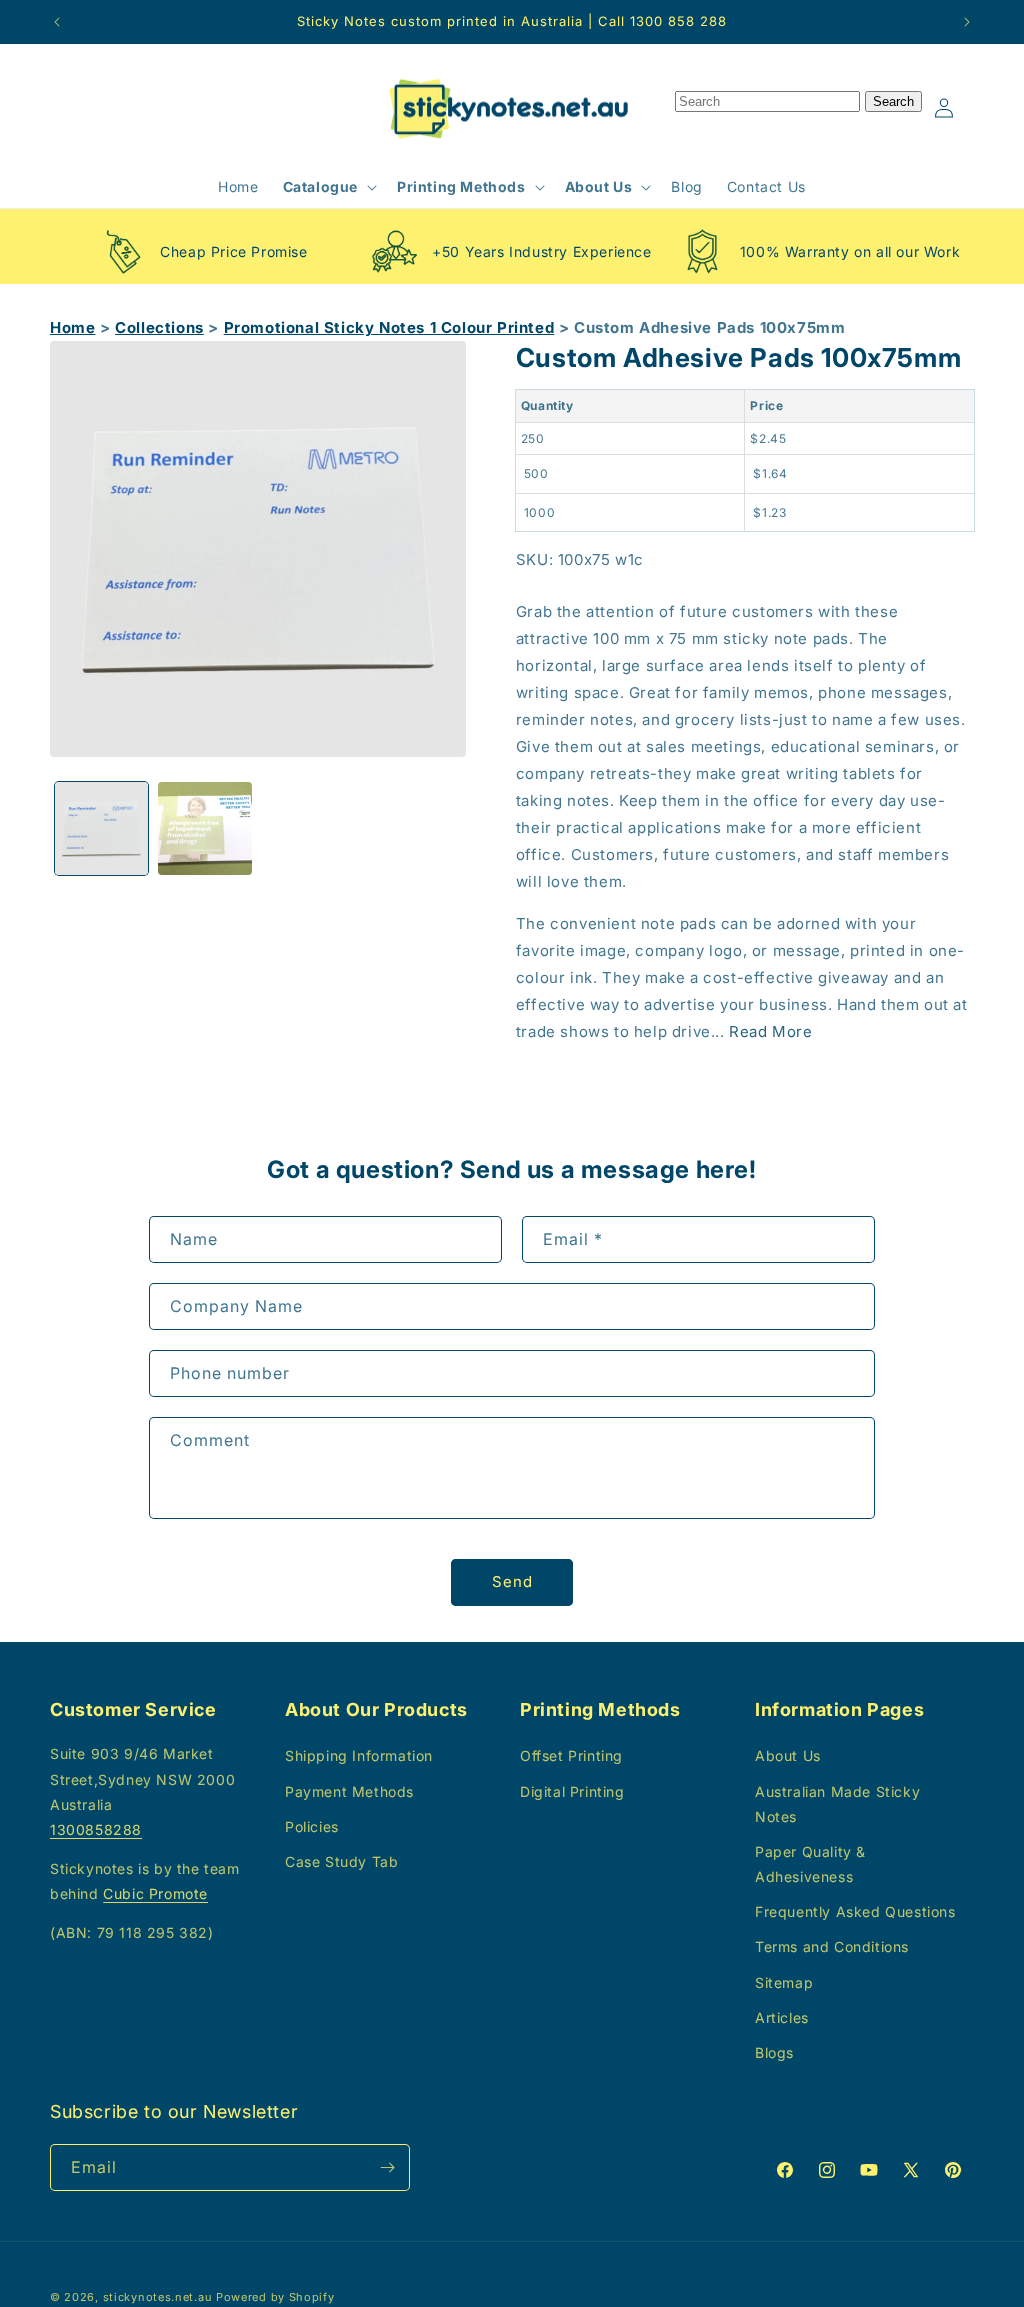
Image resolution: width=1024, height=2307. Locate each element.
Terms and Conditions (832, 1946)
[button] (328, 187)
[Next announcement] (967, 22)
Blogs (774, 2052)
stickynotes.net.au (158, 2297)
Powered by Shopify (275, 2297)
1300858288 (96, 1829)
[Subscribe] (387, 2167)
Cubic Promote (155, 1893)
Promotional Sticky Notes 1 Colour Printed (389, 327)
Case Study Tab (341, 1861)
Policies (312, 1826)
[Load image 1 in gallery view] (101, 828)
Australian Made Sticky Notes (837, 1804)
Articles (782, 2017)
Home (72, 327)
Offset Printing (571, 1755)
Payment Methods (349, 1791)
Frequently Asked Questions (855, 1911)
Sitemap (784, 1982)
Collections (159, 327)
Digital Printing (572, 1791)
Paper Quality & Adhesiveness (810, 1864)
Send (512, 1581)
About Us (788, 1755)
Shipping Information (359, 1755)
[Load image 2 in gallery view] (204, 828)
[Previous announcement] (57, 22)
